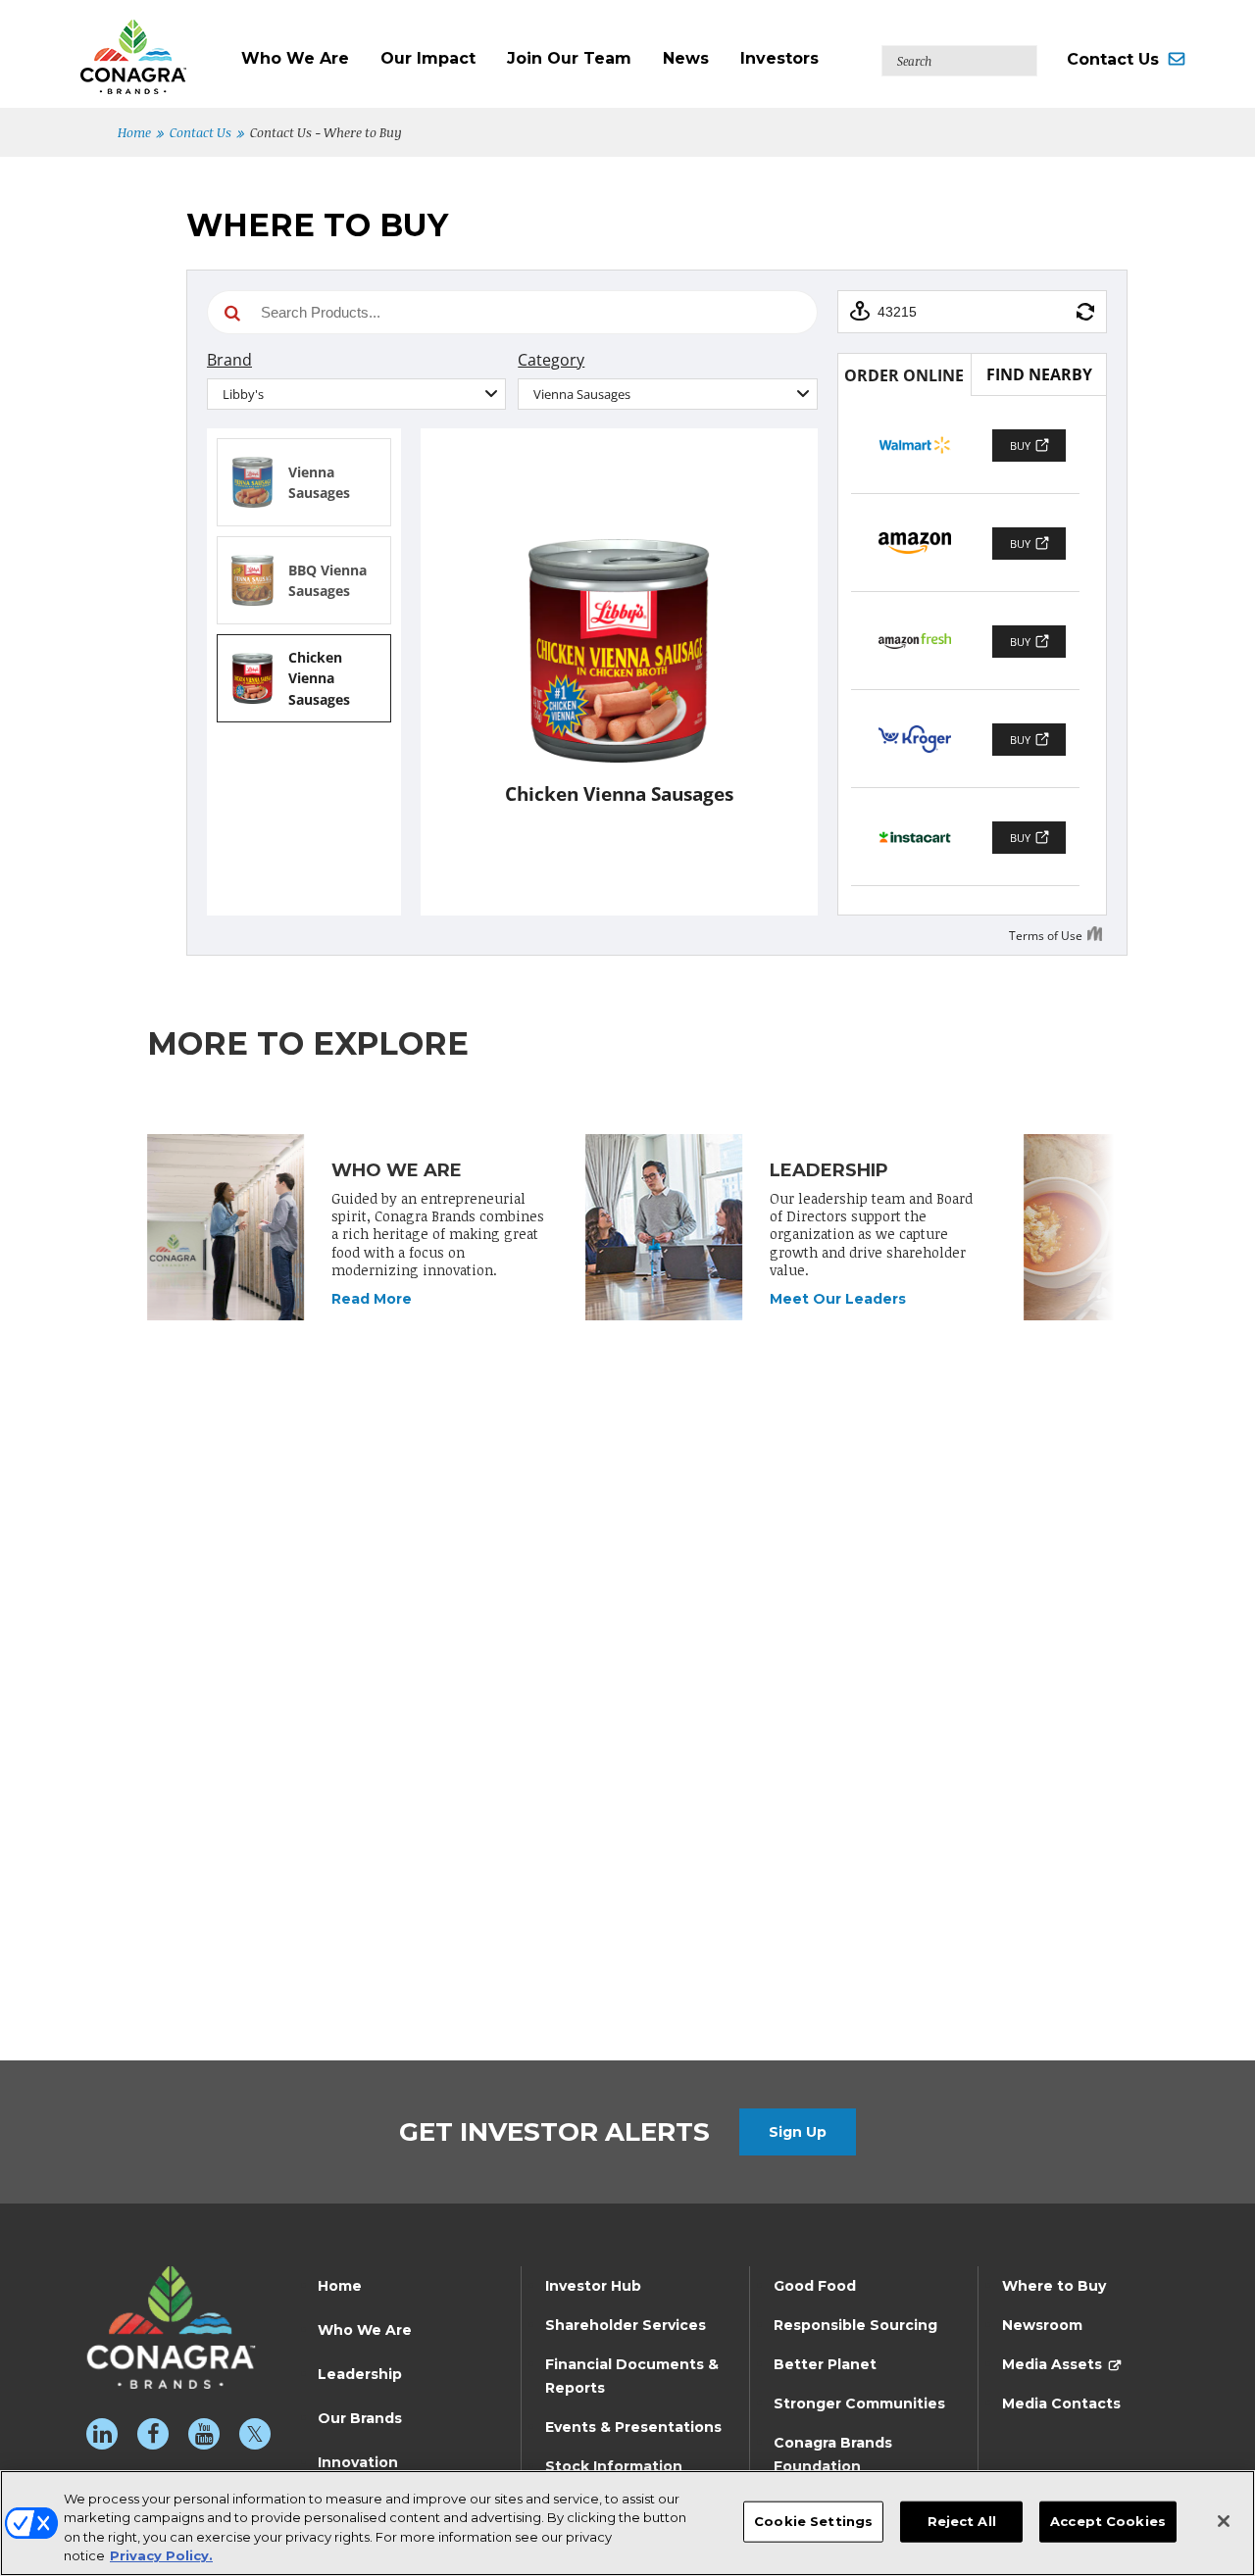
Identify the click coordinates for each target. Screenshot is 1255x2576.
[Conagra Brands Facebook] (153, 2434)
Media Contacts (1061, 2403)
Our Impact (428, 58)
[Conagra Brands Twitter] (255, 2434)
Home (134, 132)
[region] (627, 2523)
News (686, 58)
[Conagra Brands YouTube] (204, 2434)
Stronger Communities (859, 2403)
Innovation (358, 2462)
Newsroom (1042, 2325)
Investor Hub (593, 2286)
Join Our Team (569, 58)
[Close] (1224, 2521)
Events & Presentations (633, 2427)
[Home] (153, 47)
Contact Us (1113, 59)
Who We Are (295, 58)
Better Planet (825, 2364)
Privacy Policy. (161, 2555)
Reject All (962, 2521)
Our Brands (360, 2418)
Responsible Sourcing (855, 2325)
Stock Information (614, 2466)
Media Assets (1052, 2364)
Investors (779, 58)
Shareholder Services (626, 2325)
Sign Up (798, 2132)
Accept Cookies (1108, 2521)
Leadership (360, 2374)
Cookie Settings (813, 2521)
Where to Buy (1054, 2286)
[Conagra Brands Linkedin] (102, 2434)
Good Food (815, 2286)
